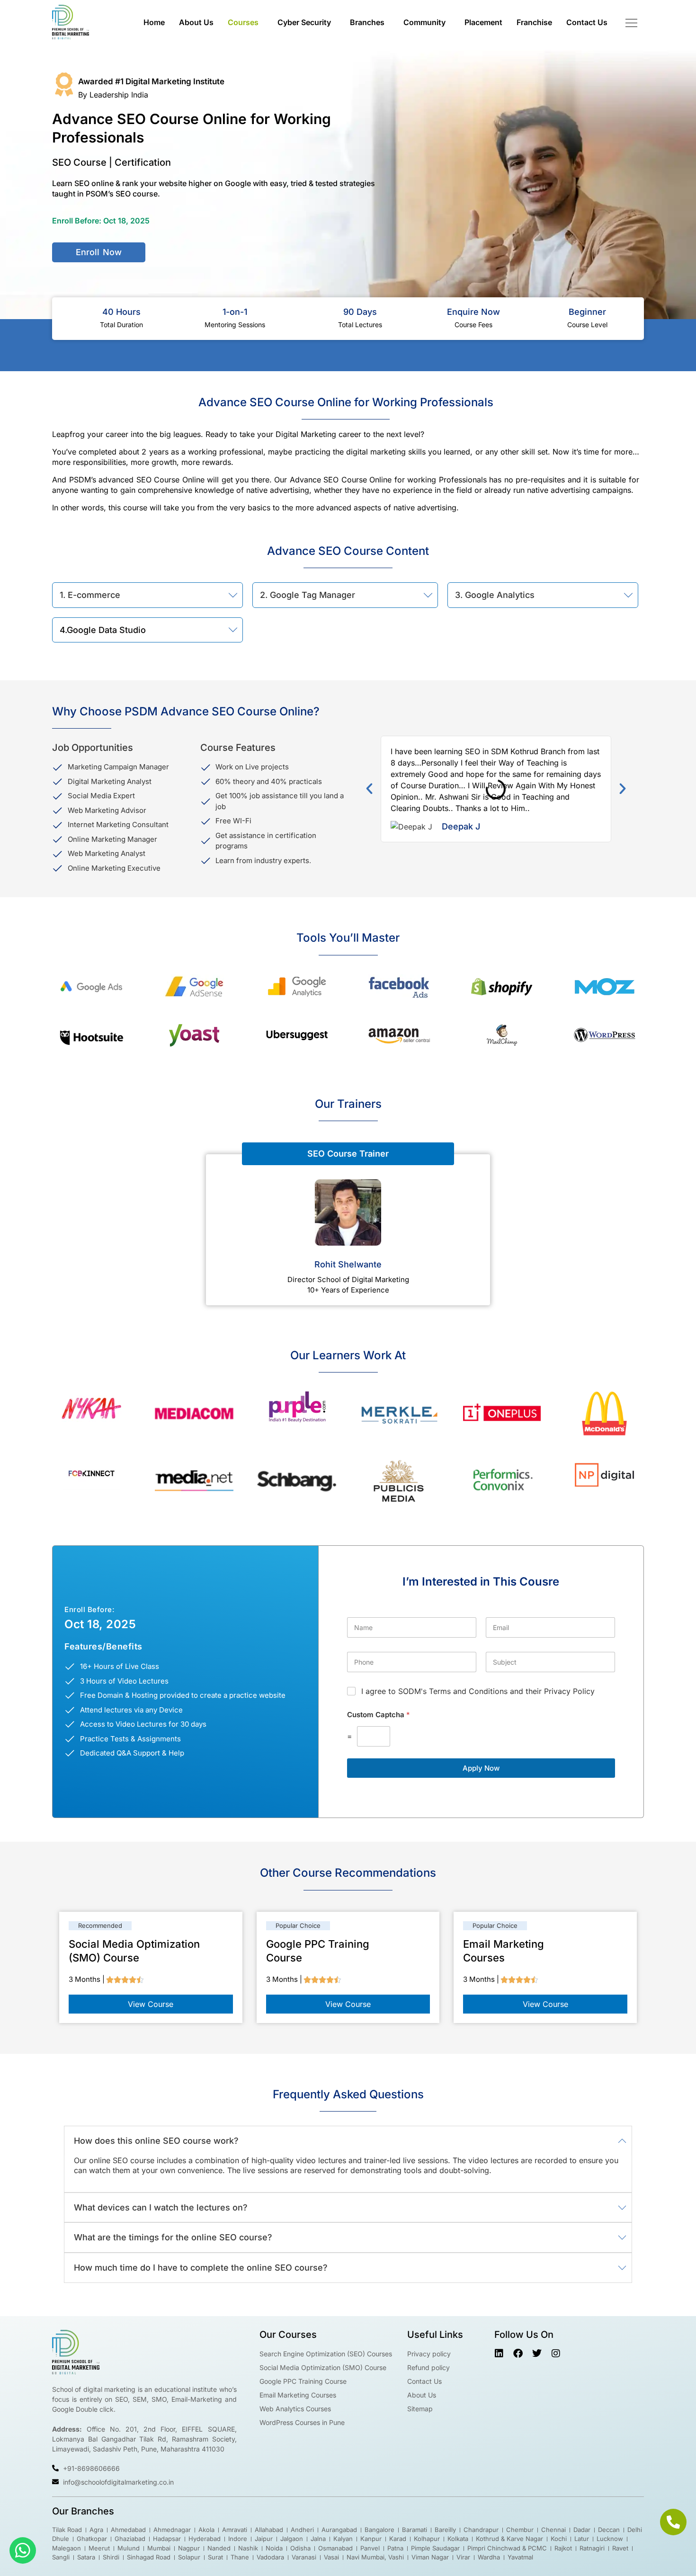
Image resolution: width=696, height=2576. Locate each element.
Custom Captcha (379, 1715)
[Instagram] (556, 2353)
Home (137, 22)
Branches (359, 22)
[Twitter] (537, 2353)
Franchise (534, 22)
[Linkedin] (499, 2353)
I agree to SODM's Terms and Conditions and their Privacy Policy (478, 1691)
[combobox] (354, 1662)
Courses (226, 22)
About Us (179, 22)
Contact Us (587, 22)
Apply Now (481, 1768)
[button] (231, 22)
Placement (483, 22)
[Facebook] (518, 2353)
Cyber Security (291, 22)
